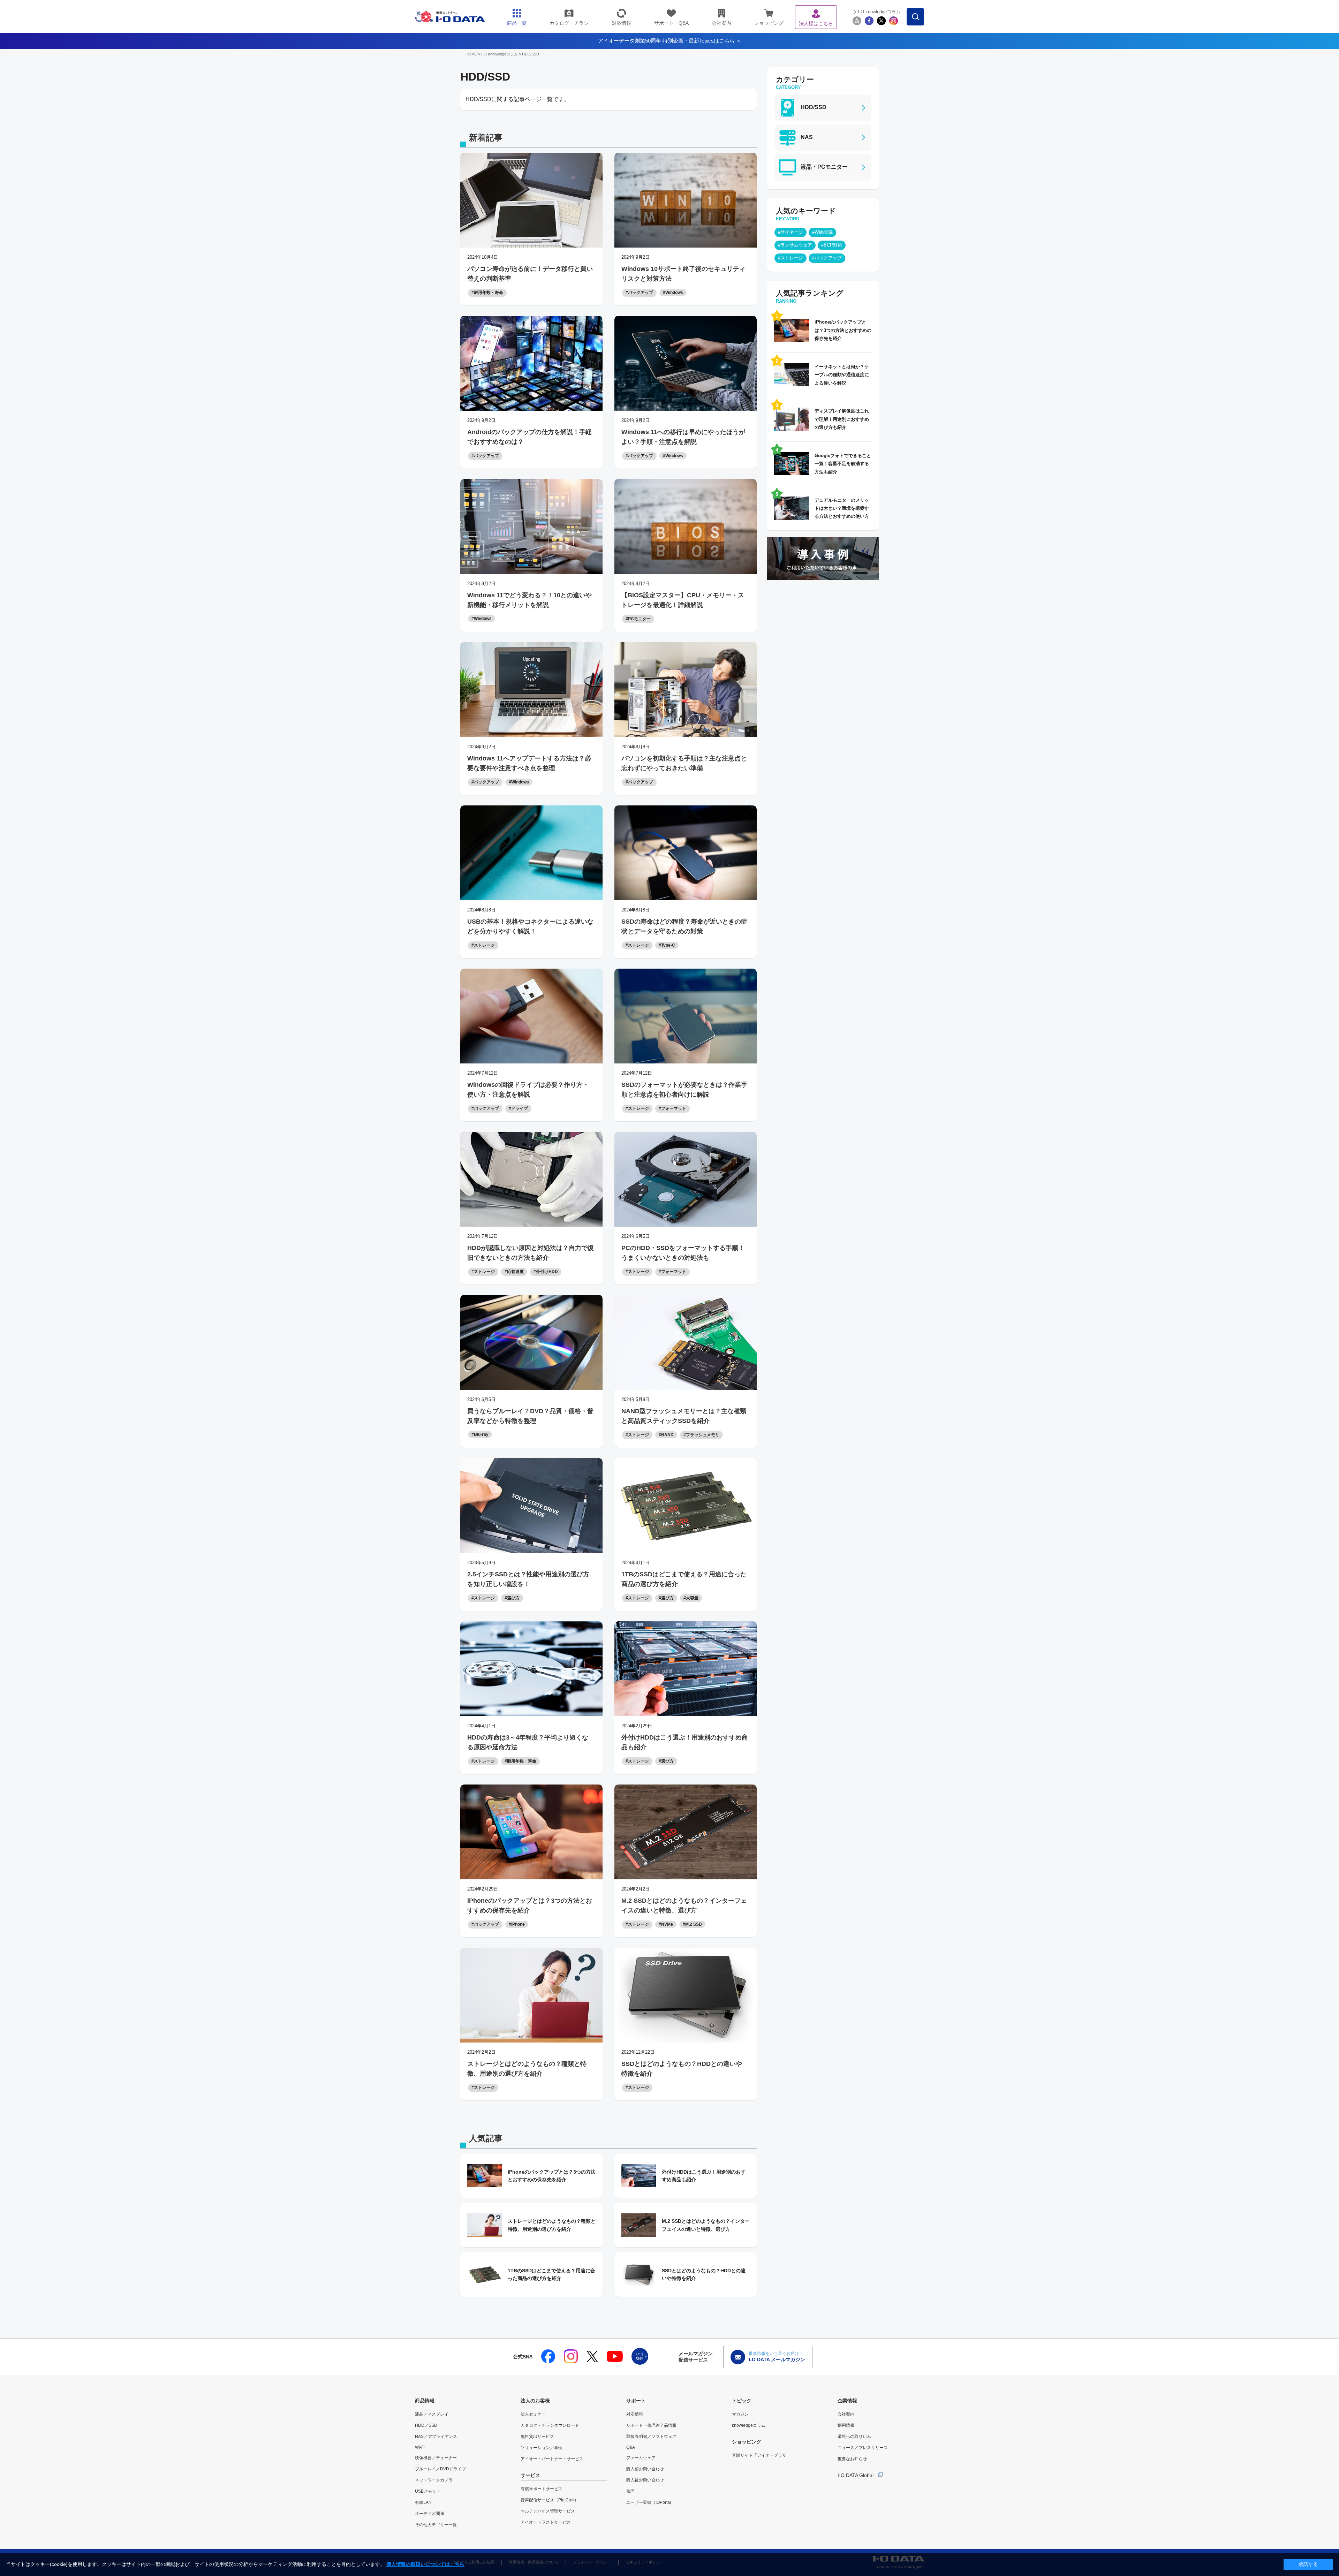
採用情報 (846, 2425)
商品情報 (425, 2401)
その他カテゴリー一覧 (436, 2525)
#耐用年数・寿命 (487, 293)
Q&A (631, 2447)
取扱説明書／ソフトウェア (651, 2437)
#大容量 (691, 1598)
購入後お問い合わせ (645, 2480)
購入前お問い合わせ (645, 2469)
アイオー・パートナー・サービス (552, 2459)
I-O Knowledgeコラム (500, 54)
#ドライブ (518, 1108)
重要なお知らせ (852, 2459)
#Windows (673, 293)
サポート (636, 2401)
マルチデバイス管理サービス (548, 2511)
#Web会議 (822, 232)
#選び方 (512, 1598)
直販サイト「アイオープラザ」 (761, 2455)
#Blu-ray (480, 1434)
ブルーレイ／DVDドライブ (440, 2469)
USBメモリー (428, 2491)
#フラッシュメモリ (701, 1435)
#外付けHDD (546, 1272)
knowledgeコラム (749, 2425)
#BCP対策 (832, 245)
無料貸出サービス (537, 2437)
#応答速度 (514, 1272)
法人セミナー (533, 2414)
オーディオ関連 (430, 2514)
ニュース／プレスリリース (863, 2448)
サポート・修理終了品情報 (651, 2425)
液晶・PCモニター (824, 167)
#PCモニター (638, 619)
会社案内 (846, 2414)
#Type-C (667, 945)
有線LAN (423, 2502)
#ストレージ (483, 945)
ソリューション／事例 (542, 2448)
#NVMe (666, 1924)
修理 (630, 2491)
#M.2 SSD (692, 1924)
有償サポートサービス (542, 2489)
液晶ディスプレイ (432, 2414)
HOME (471, 54)
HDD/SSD (531, 54)
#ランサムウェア (795, 245)
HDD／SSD (426, 2425)
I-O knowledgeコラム (879, 12)
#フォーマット (672, 1108)
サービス (530, 2475)
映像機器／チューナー (436, 2458)
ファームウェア (641, 2458)
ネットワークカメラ (434, 2480)
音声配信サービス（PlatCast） (550, 2500)
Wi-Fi (420, 2447)
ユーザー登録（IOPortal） (651, 2502)
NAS (807, 137)
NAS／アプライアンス (436, 2437)
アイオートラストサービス (546, 2522)
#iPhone (517, 1924)
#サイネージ (790, 232)
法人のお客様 (535, 2401)
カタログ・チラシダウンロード (550, 2425)
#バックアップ (639, 293)
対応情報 (635, 2414)
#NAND (666, 1435)
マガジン (740, 2414)
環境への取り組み (854, 2437)
